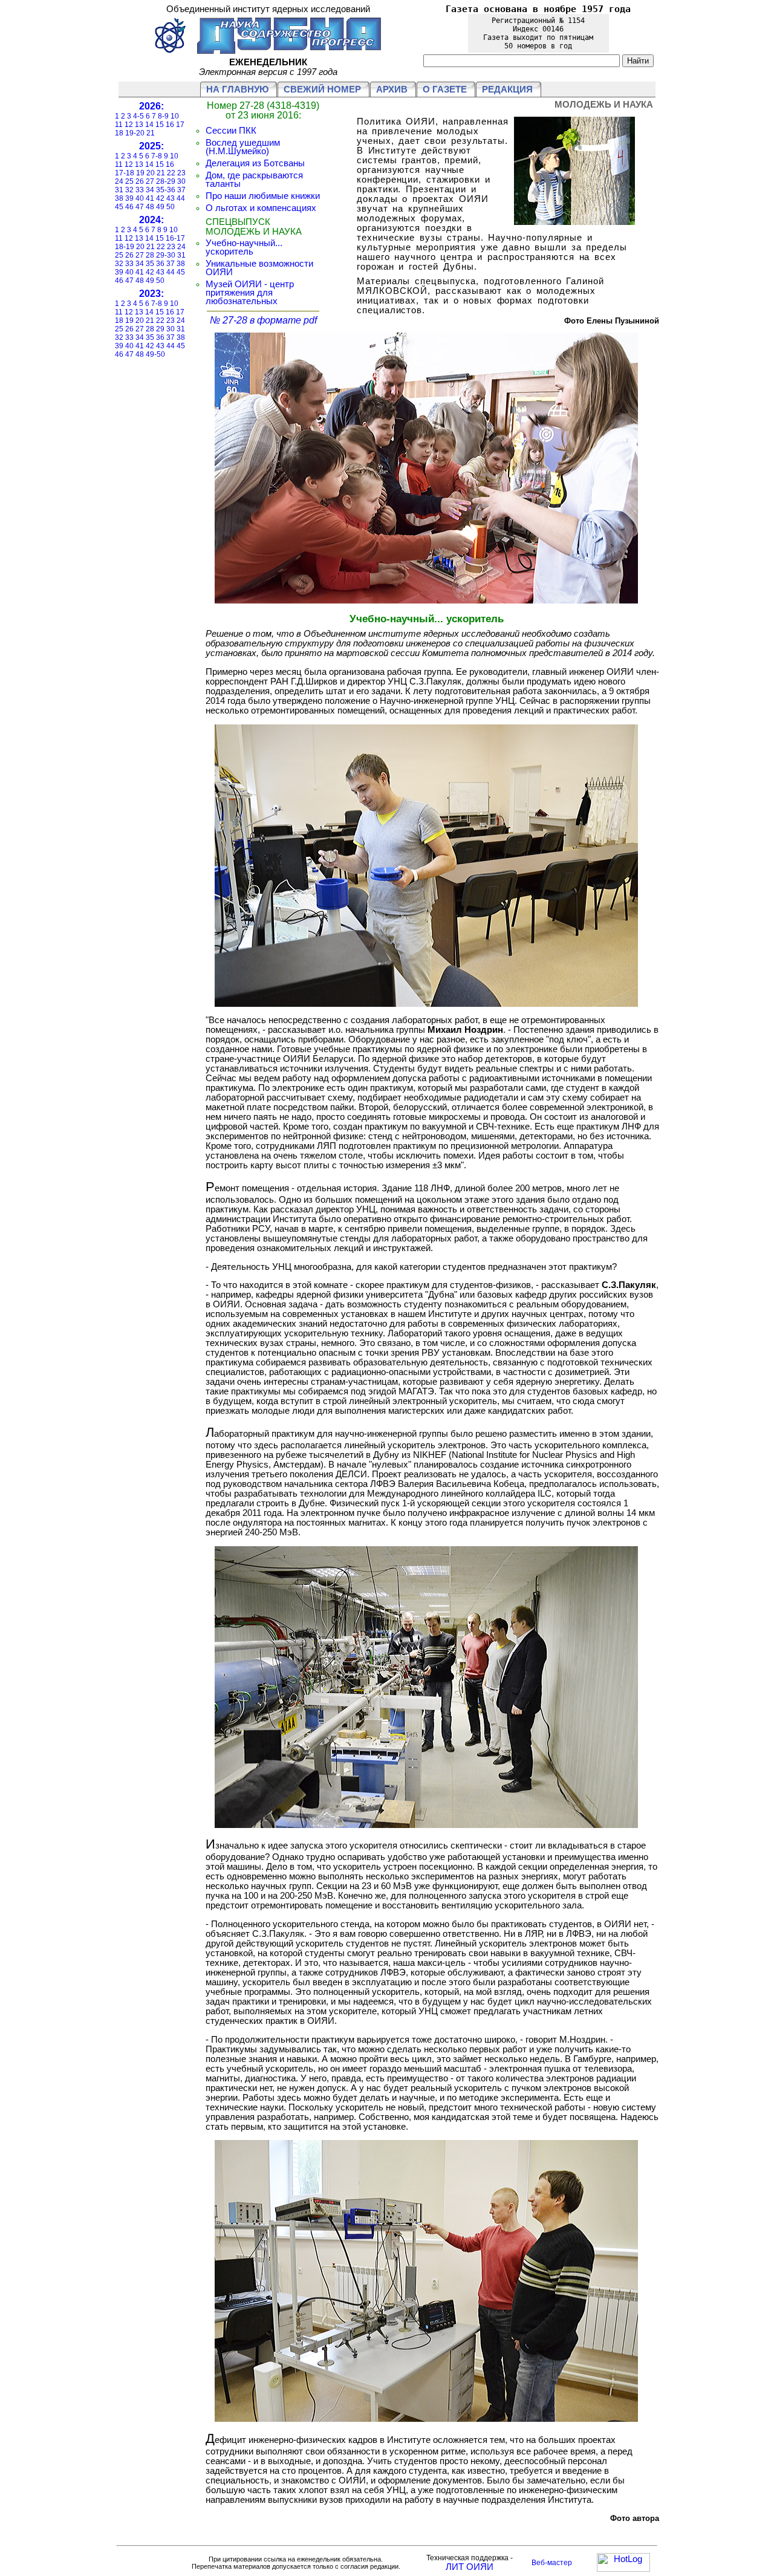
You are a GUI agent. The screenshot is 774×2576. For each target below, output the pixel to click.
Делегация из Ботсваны (255, 163)
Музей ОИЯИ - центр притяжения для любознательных (250, 293)
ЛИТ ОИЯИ (470, 2567)
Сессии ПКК (231, 131)
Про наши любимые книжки (263, 196)
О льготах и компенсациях (261, 208)
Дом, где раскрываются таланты (254, 180)
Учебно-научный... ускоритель (244, 247)
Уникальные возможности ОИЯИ (259, 268)
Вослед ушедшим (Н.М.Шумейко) (243, 147)
